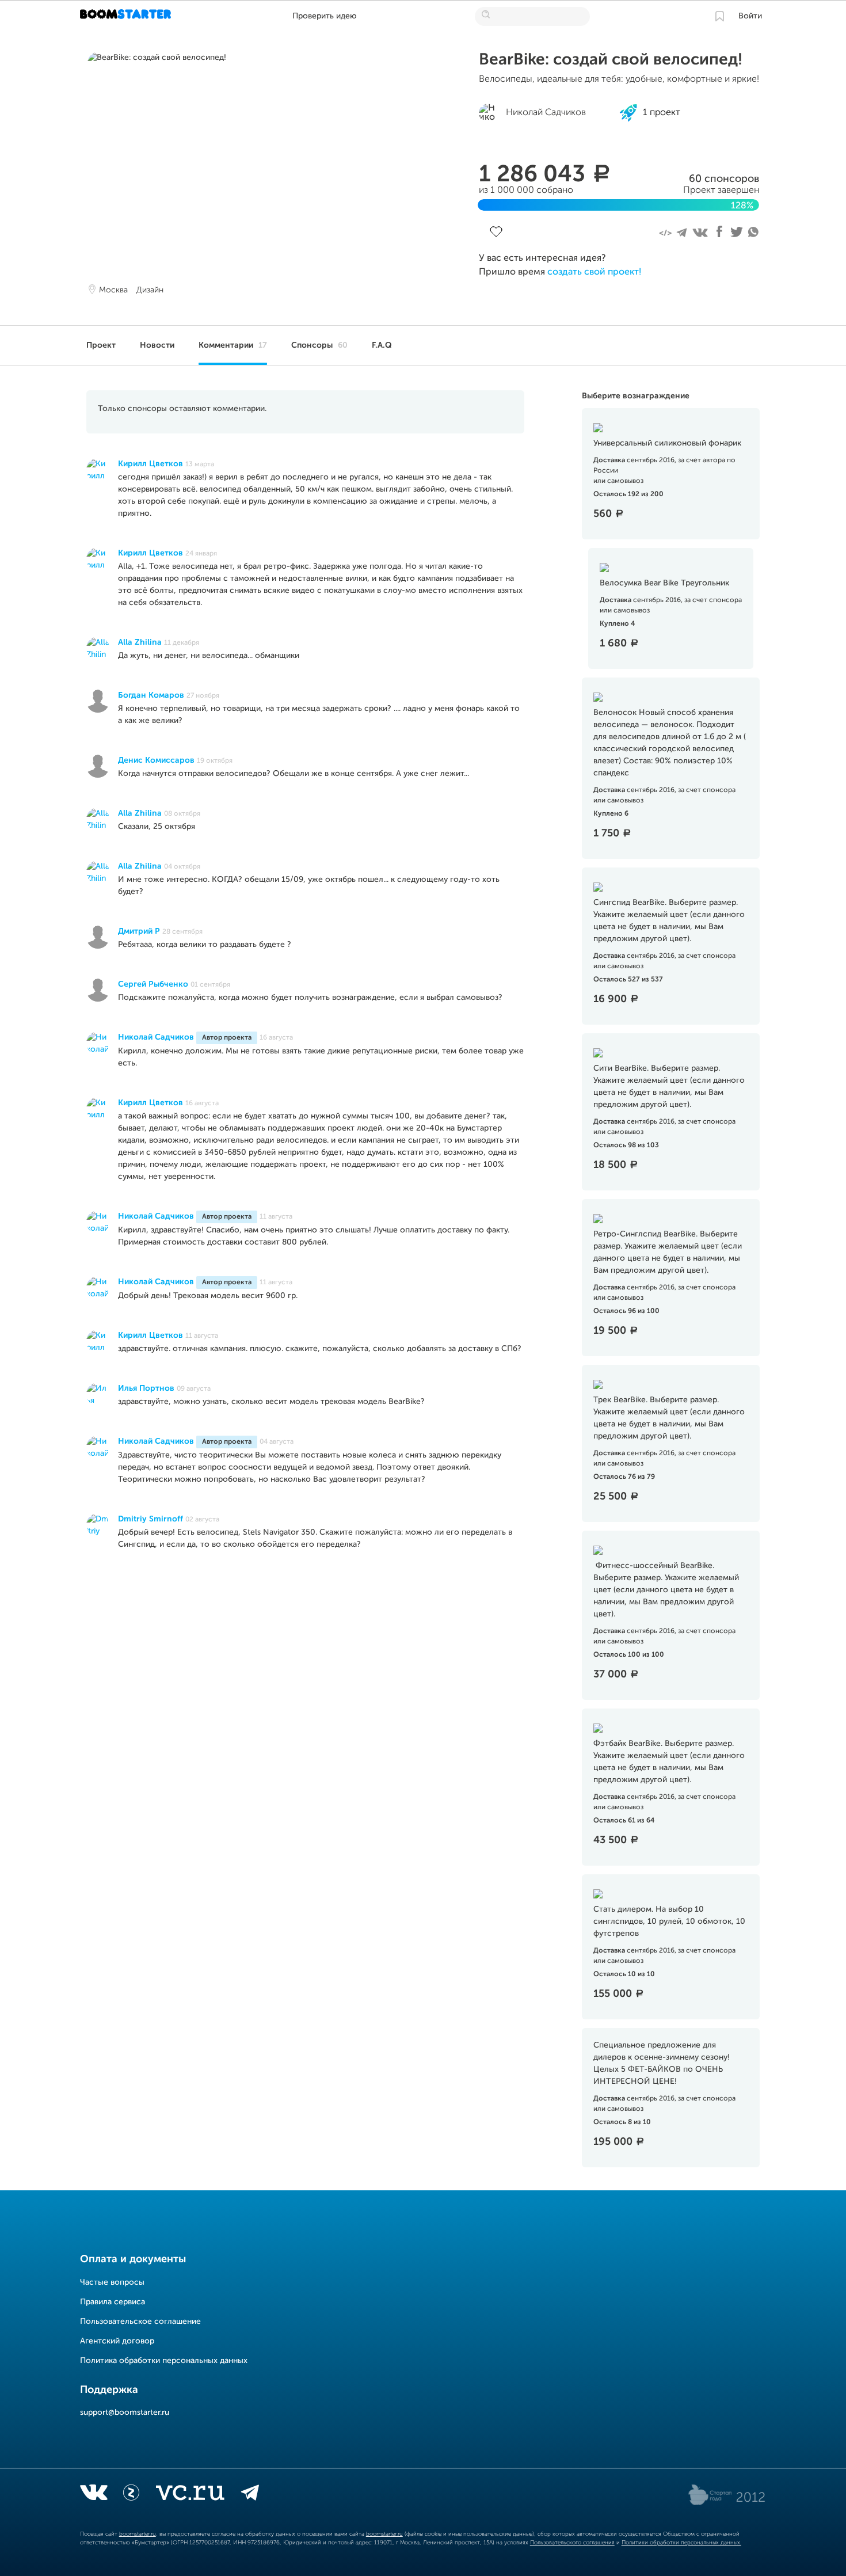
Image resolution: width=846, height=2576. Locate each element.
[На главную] (127, 16)
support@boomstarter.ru (125, 2413)
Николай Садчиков (156, 1037)
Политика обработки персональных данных (164, 2361)
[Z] (131, 2495)
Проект (101, 345)
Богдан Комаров (151, 695)
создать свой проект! (594, 272)
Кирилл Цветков (150, 464)
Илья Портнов (146, 1388)
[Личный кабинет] (719, 16)
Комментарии (233, 345)
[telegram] (250, 2495)
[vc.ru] (190, 2495)
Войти (750, 16)
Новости (157, 345)
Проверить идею (325, 16)
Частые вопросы (112, 2282)
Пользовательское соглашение (140, 2322)
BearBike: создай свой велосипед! (611, 60)
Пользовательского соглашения (572, 2543)
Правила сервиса (113, 2302)
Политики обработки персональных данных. (681, 2543)
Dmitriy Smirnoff (150, 1519)
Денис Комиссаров (156, 760)
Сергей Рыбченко (153, 984)
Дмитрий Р (139, 931)
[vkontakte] (94, 2495)
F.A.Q (382, 345)
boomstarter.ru (138, 2534)
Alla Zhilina (140, 642)
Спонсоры (319, 345)
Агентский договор (117, 2341)
